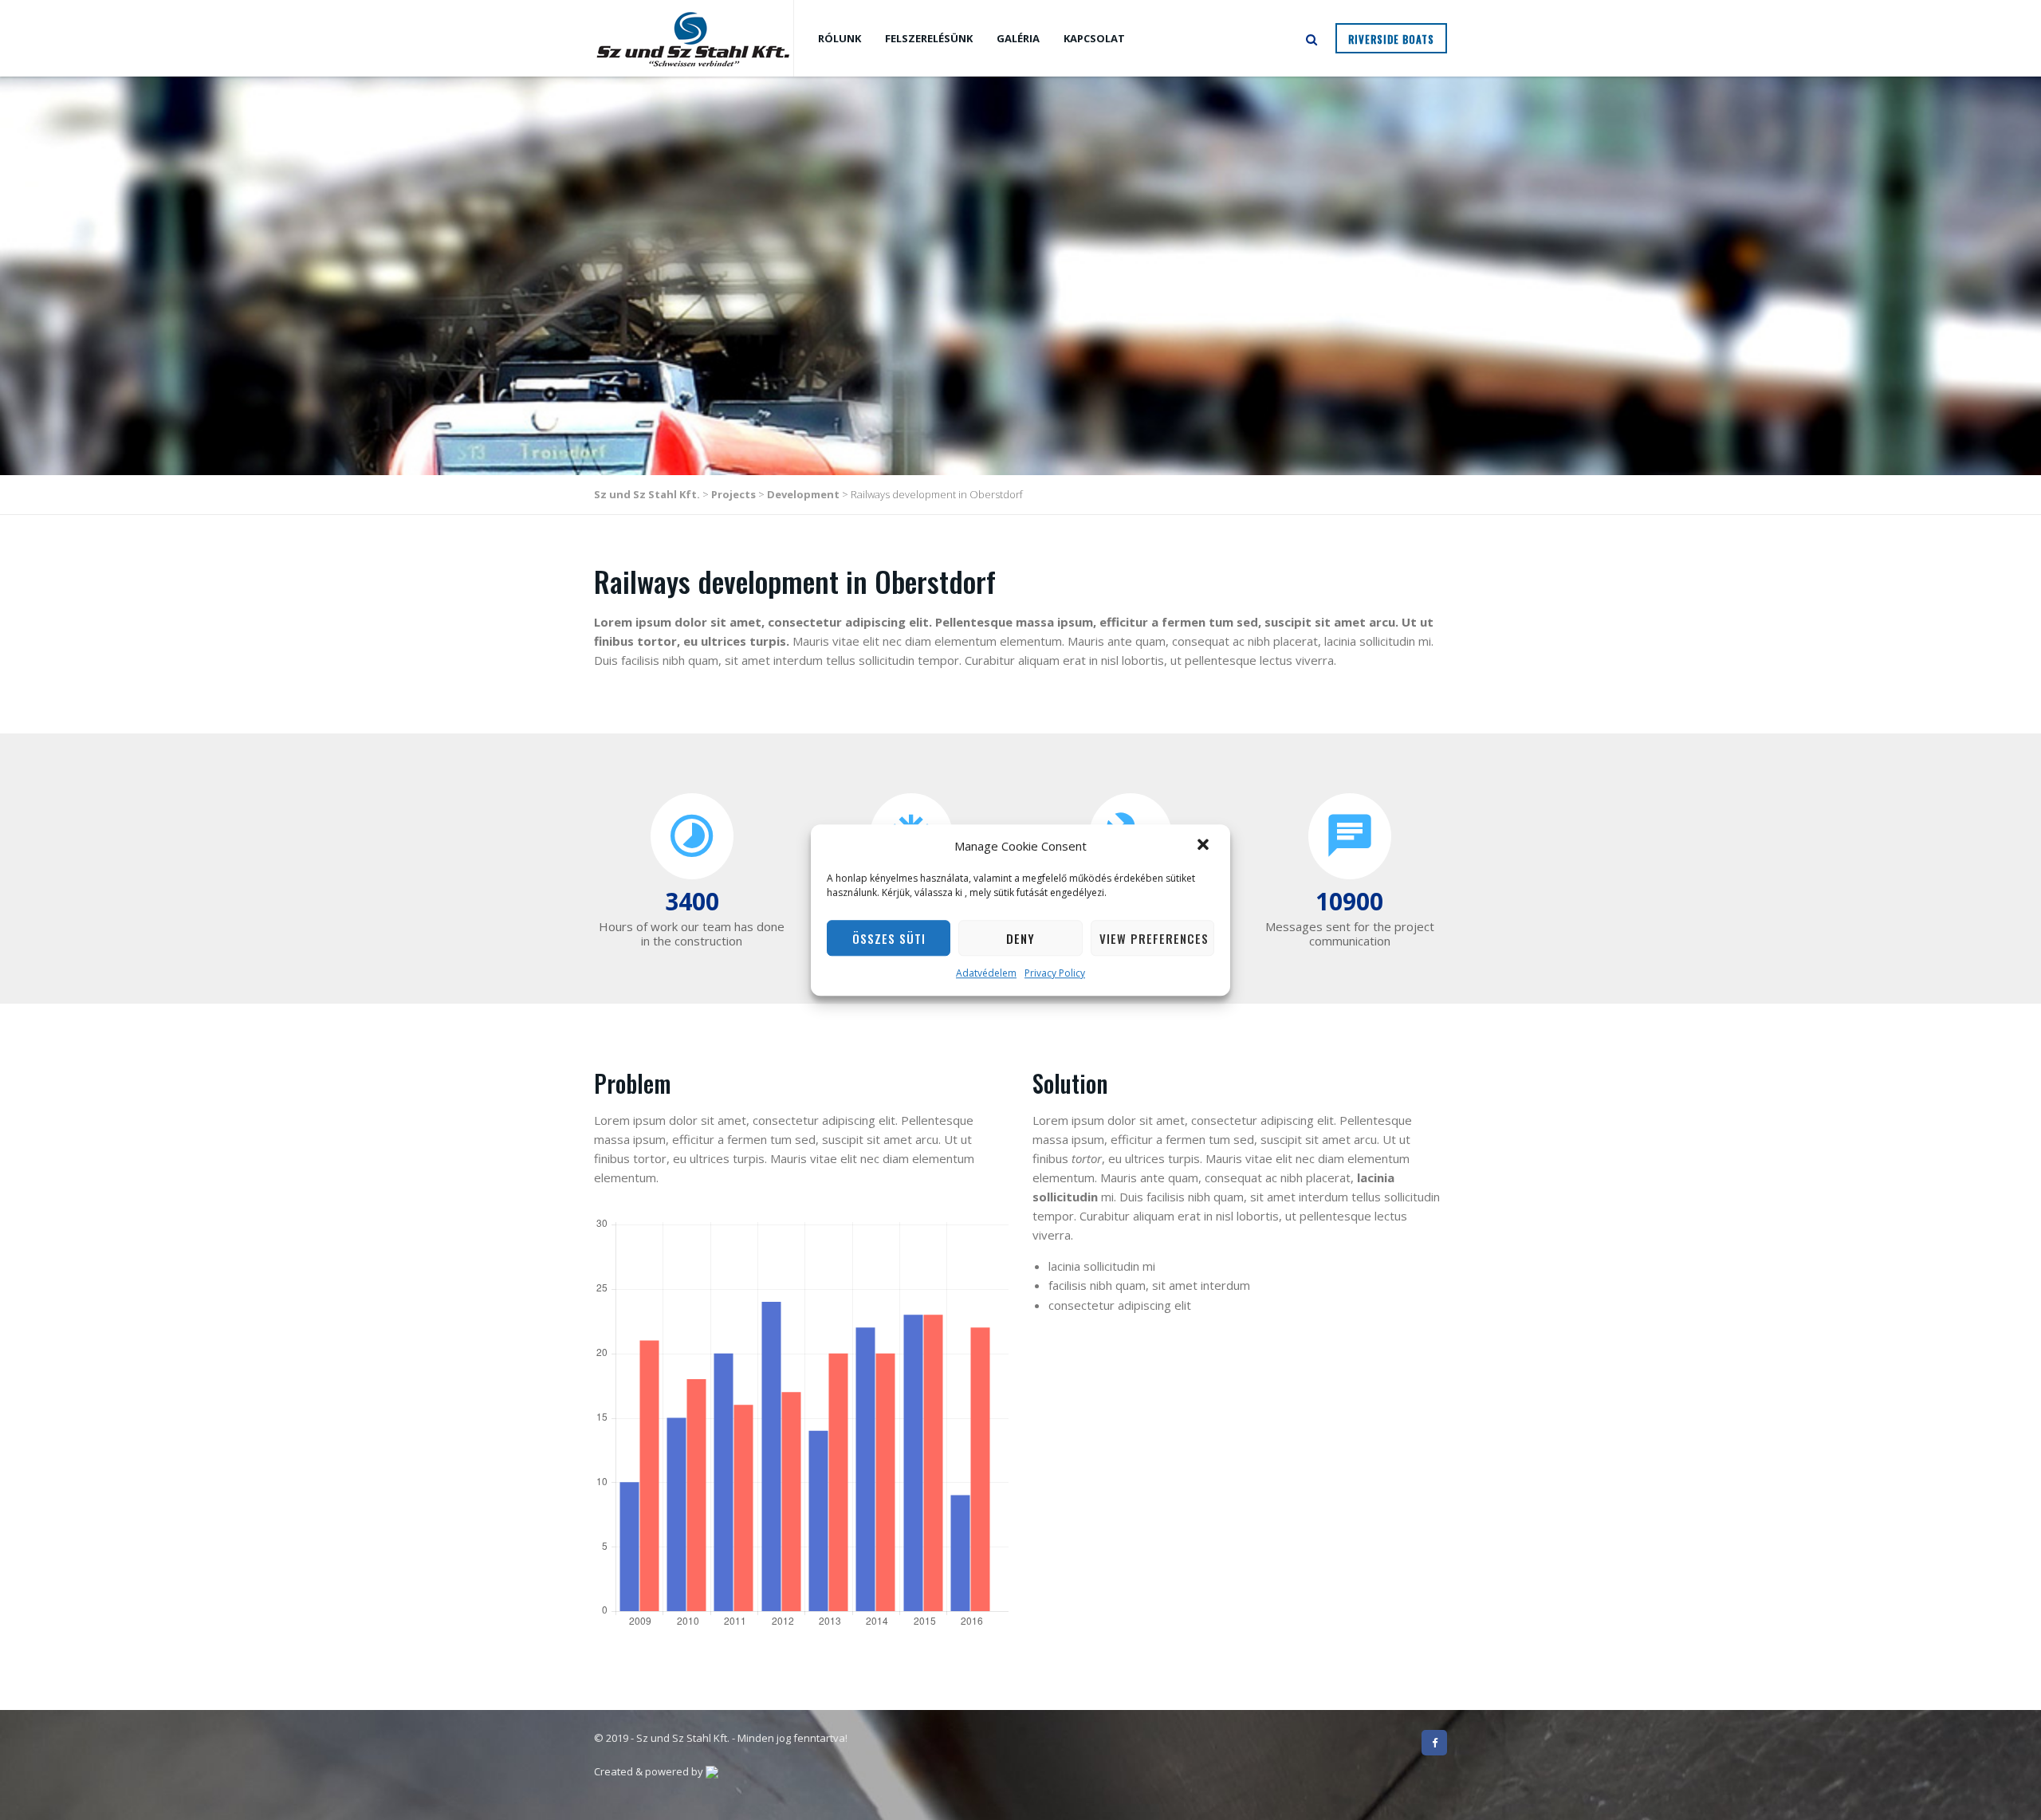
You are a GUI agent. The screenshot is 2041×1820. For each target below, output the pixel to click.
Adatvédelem (986, 974)
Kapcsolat (1094, 38)
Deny (1020, 938)
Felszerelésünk (929, 38)
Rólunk (840, 38)
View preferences (1154, 938)
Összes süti (889, 938)
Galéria (1018, 38)
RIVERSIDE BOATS (1391, 39)
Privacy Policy (1055, 974)
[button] (1205, 846)
